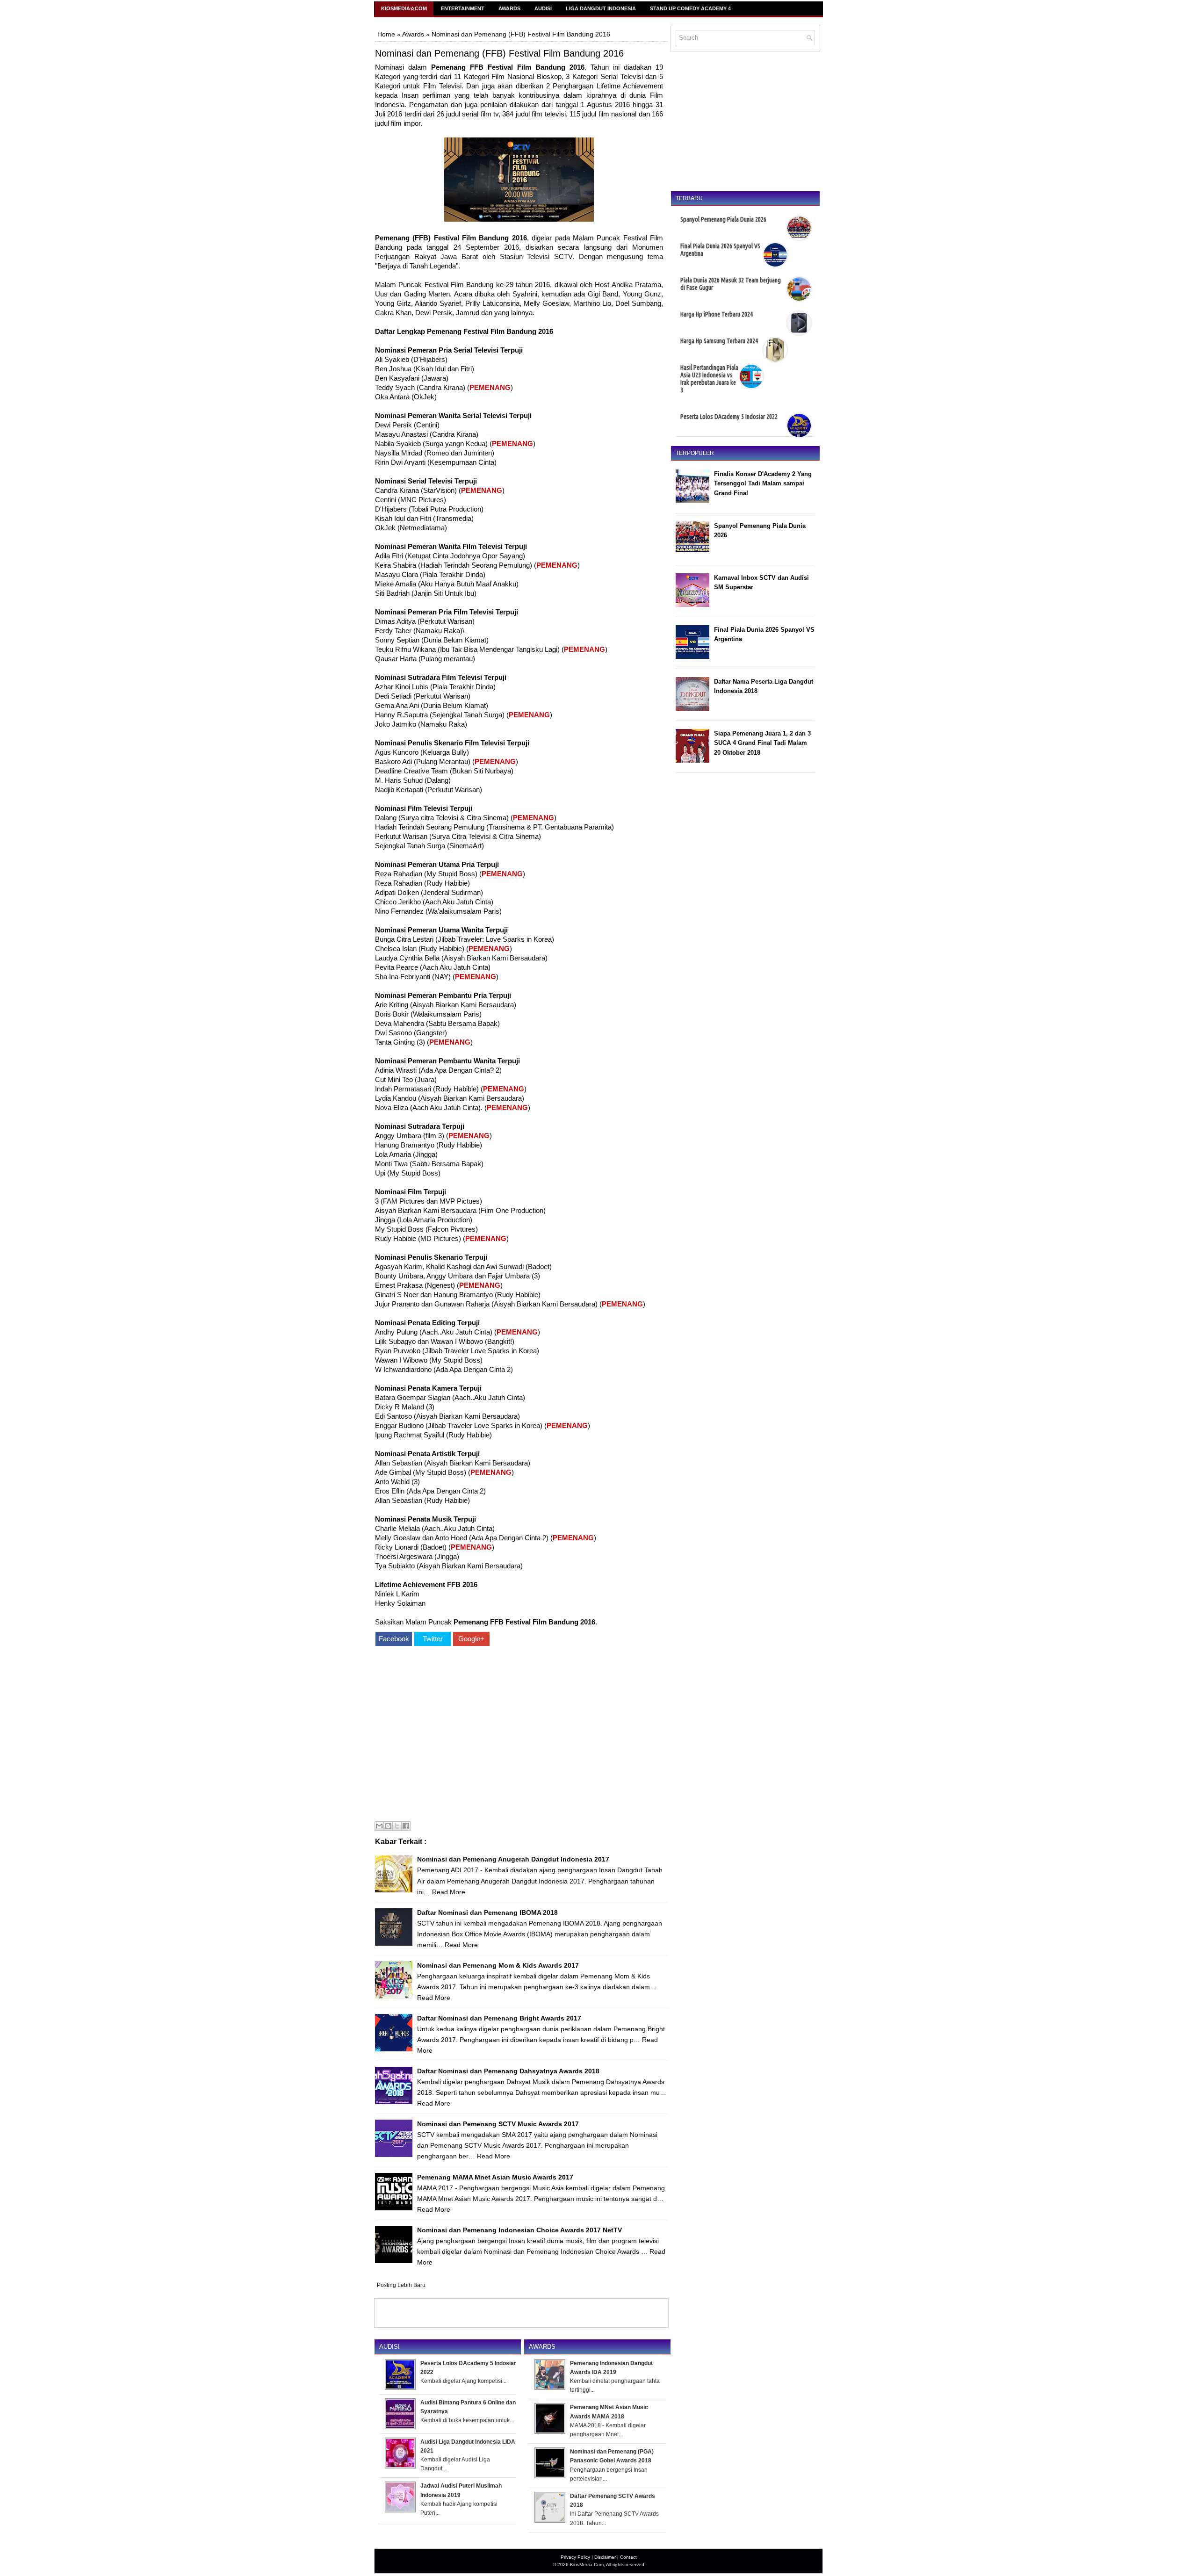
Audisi (543, 8)
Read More (449, 1892)
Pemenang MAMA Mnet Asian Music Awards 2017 (495, 2177)
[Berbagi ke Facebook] (406, 1826)
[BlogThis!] (388, 1826)
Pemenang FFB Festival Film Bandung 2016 (508, 67)
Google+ (471, 1639)
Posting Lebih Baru (401, 2285)
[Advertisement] (519, 1735)
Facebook (394, 1639)
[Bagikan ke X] (397, 1826)
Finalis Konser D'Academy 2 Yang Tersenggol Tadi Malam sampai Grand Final (763, 484)
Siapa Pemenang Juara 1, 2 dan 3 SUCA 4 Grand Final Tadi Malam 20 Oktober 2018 (762, 743)
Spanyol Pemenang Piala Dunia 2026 (723, 219)
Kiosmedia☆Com (404, 8)
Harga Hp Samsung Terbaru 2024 (719, 341)
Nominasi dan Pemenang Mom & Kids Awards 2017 (498, 1965)
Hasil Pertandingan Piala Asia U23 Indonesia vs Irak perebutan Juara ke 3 (709, 379)
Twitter (433, 1639)
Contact (628, 2557)
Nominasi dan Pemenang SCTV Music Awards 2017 (498, 2124)
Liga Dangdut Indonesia (601, 8)
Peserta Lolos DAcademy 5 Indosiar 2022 (729, 417)
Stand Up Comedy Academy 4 (690, 8)
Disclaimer (605, 2557)
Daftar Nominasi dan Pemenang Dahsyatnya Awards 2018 (508, 2071)
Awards (509, 8)
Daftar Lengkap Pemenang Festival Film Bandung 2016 (464, 331)
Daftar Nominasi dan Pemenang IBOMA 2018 (487, 1912)
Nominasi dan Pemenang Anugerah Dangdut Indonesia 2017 (513, 1859)
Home (386, 34)
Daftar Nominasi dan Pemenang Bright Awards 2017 (499, 2018)
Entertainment (463, 8)
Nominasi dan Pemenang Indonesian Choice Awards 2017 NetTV (519, 2230)
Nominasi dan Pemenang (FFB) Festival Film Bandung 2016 (499, 53)
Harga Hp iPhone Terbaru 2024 (717, 314)
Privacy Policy (575, 2557)
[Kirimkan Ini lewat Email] (379, 1826)
